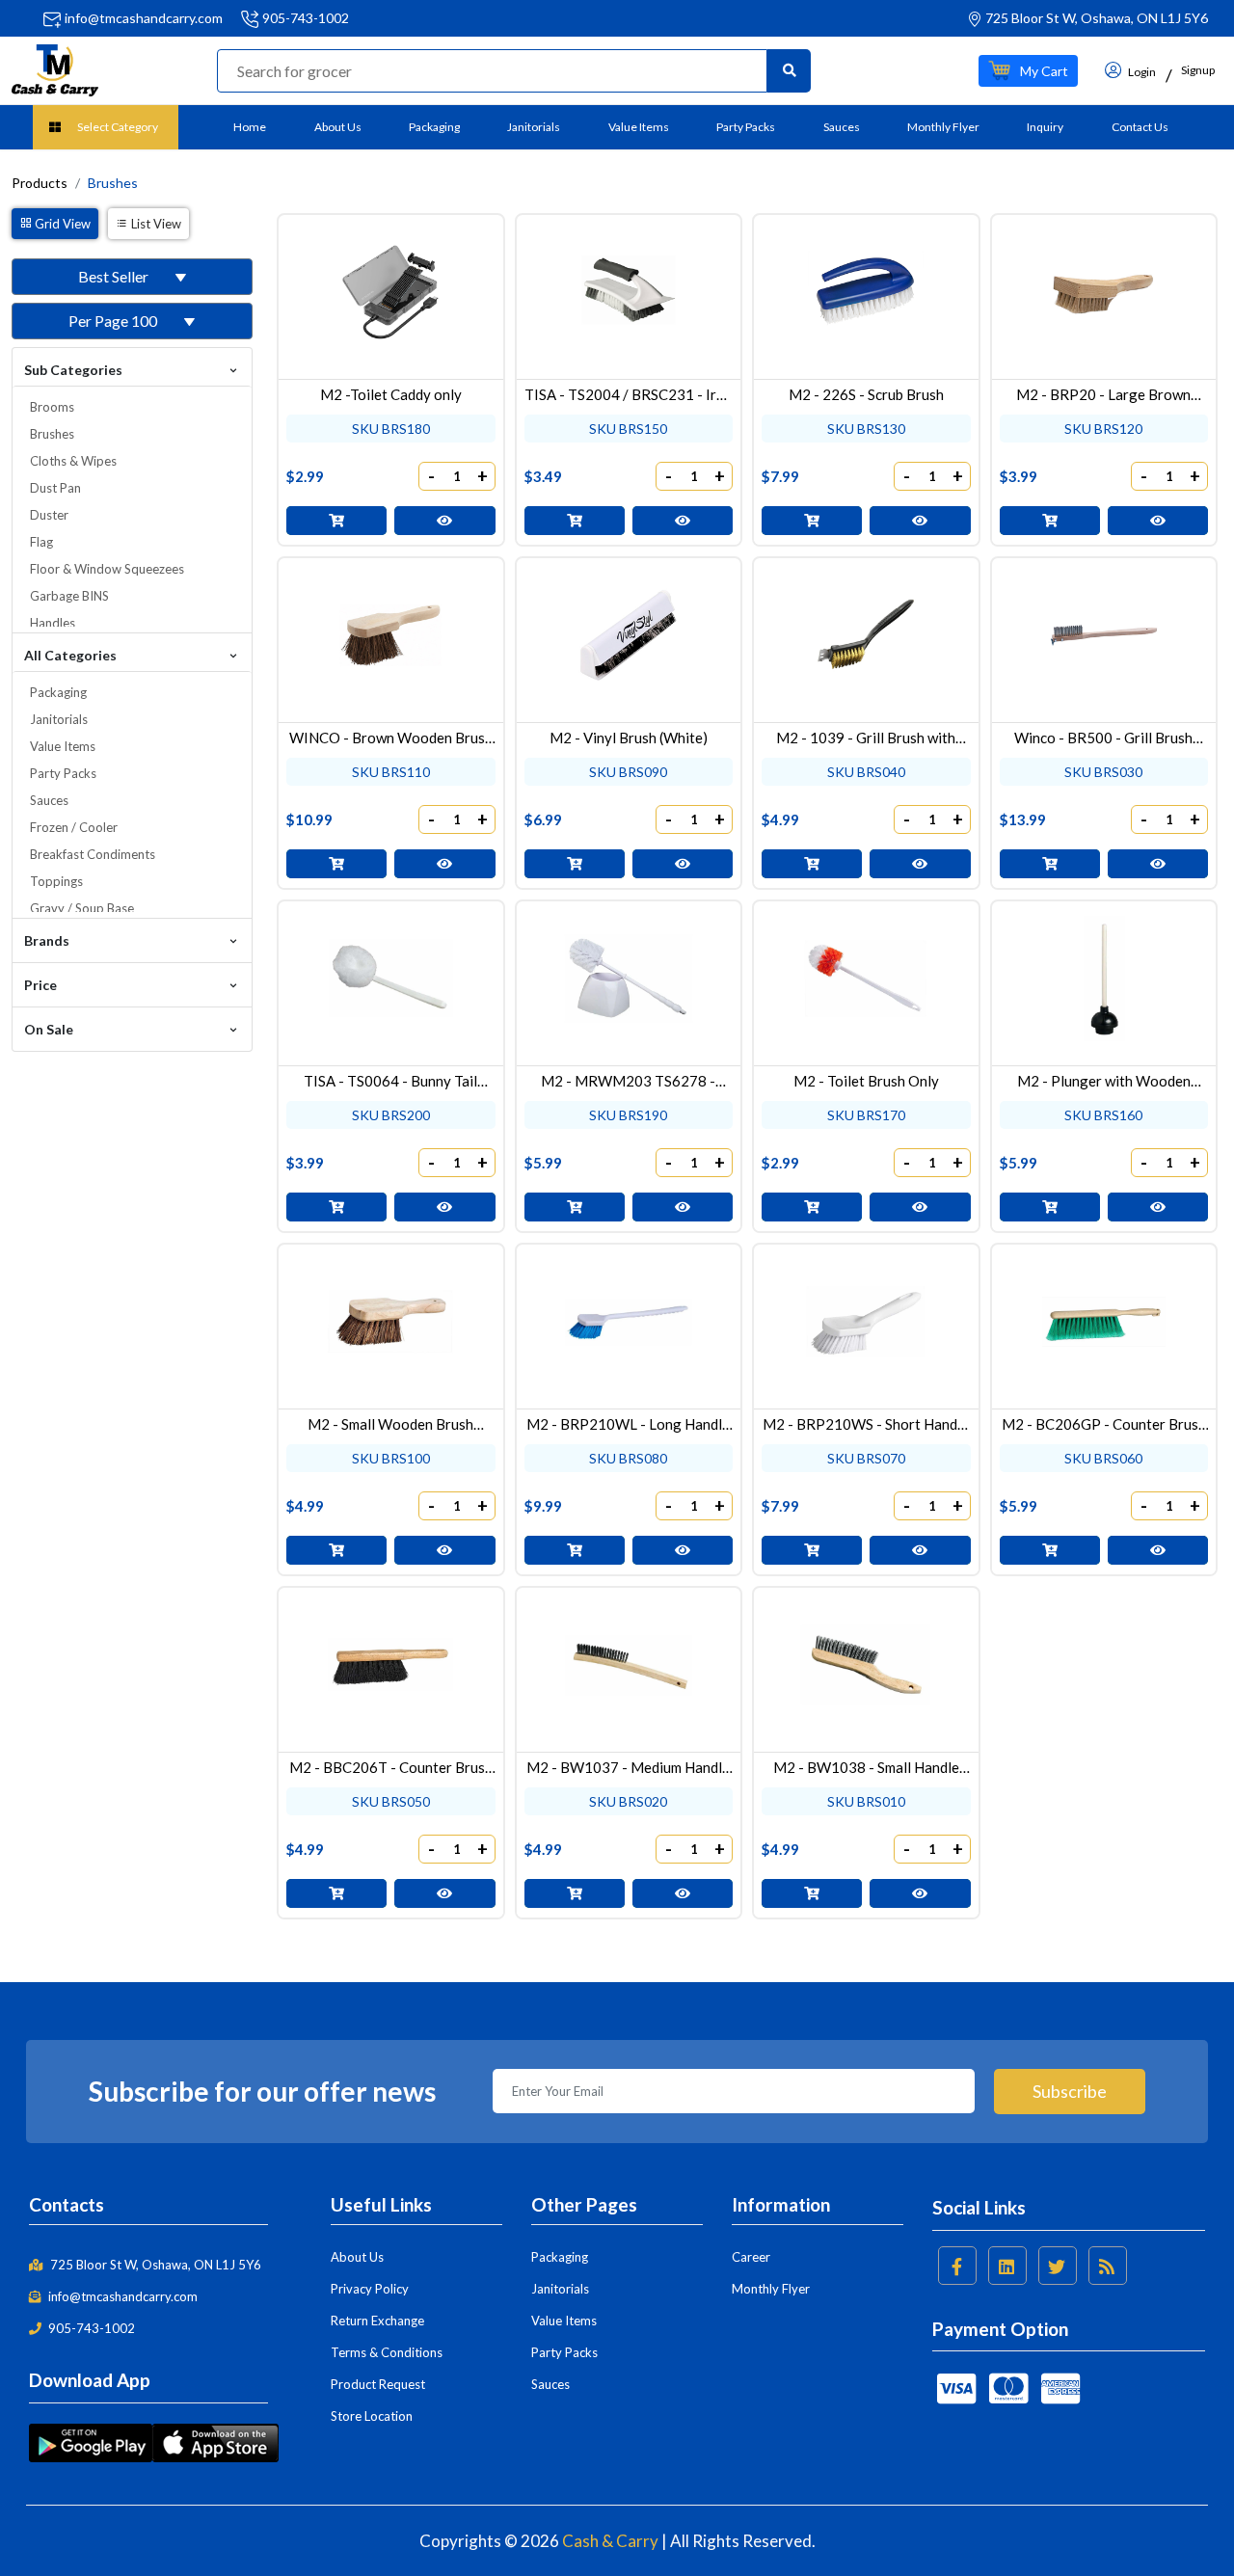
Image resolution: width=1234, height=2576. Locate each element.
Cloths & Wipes (73, 461)
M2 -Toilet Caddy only (391, 394)
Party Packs (746, 127)
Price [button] (40, 985)
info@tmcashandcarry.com (144, 18)
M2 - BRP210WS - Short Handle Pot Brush (866, 1424)
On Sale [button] (49, 1029)
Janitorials (534, 127)
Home (250, 127)
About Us (338, 127)
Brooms (52, 407)
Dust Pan (55, 488)
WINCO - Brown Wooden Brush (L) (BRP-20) (391, 738)
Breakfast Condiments (93, 854)
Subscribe (1070, 2091)
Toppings (56, 881)
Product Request (378, 2384)
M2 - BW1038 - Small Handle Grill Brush (866, 1767)
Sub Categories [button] (73, 370)
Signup (1198, 70)
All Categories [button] (70, 655)
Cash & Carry (610, 2541)
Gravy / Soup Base (82, 908)
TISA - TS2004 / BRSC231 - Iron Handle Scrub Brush (629, 394)
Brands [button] (47, 940)
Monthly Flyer (943, 127)
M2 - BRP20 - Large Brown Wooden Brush (1103, 394)
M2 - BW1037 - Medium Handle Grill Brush (628, 1767)
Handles (53, 623)
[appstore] (215, 2441)
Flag (41, 542)
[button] (1028, 71)
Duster (49, 515)
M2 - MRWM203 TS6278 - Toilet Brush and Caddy (628, 1081)
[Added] (336, 521)
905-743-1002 (306, 18)
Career (751, 2257)
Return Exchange (377, 2321)
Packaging (434, 127)
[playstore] (91, 2441)
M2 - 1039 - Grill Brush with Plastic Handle (866, 738)
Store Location (372, 2416)
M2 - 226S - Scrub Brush (866, 394)
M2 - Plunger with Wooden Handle (1104, 1081)
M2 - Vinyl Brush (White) (629, 738)
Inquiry (1045, 127)
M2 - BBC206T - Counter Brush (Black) (391, 1767)
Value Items (639, 127)
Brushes (52, 434)
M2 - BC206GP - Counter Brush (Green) (1104, 1424)
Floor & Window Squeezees (107, 569)
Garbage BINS (69, 596)
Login (1141, 72)
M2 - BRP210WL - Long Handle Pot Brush (628, 1424)
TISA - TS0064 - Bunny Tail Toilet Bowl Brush (390, 1081)
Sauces (842, 127)
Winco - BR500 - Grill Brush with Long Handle (1103, 738)
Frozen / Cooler (74, 827)
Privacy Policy (370, 2289)
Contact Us (1140, 127)
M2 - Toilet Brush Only (866, 1081)
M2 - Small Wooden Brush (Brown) (390, 1424)
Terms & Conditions (387, 2352)
